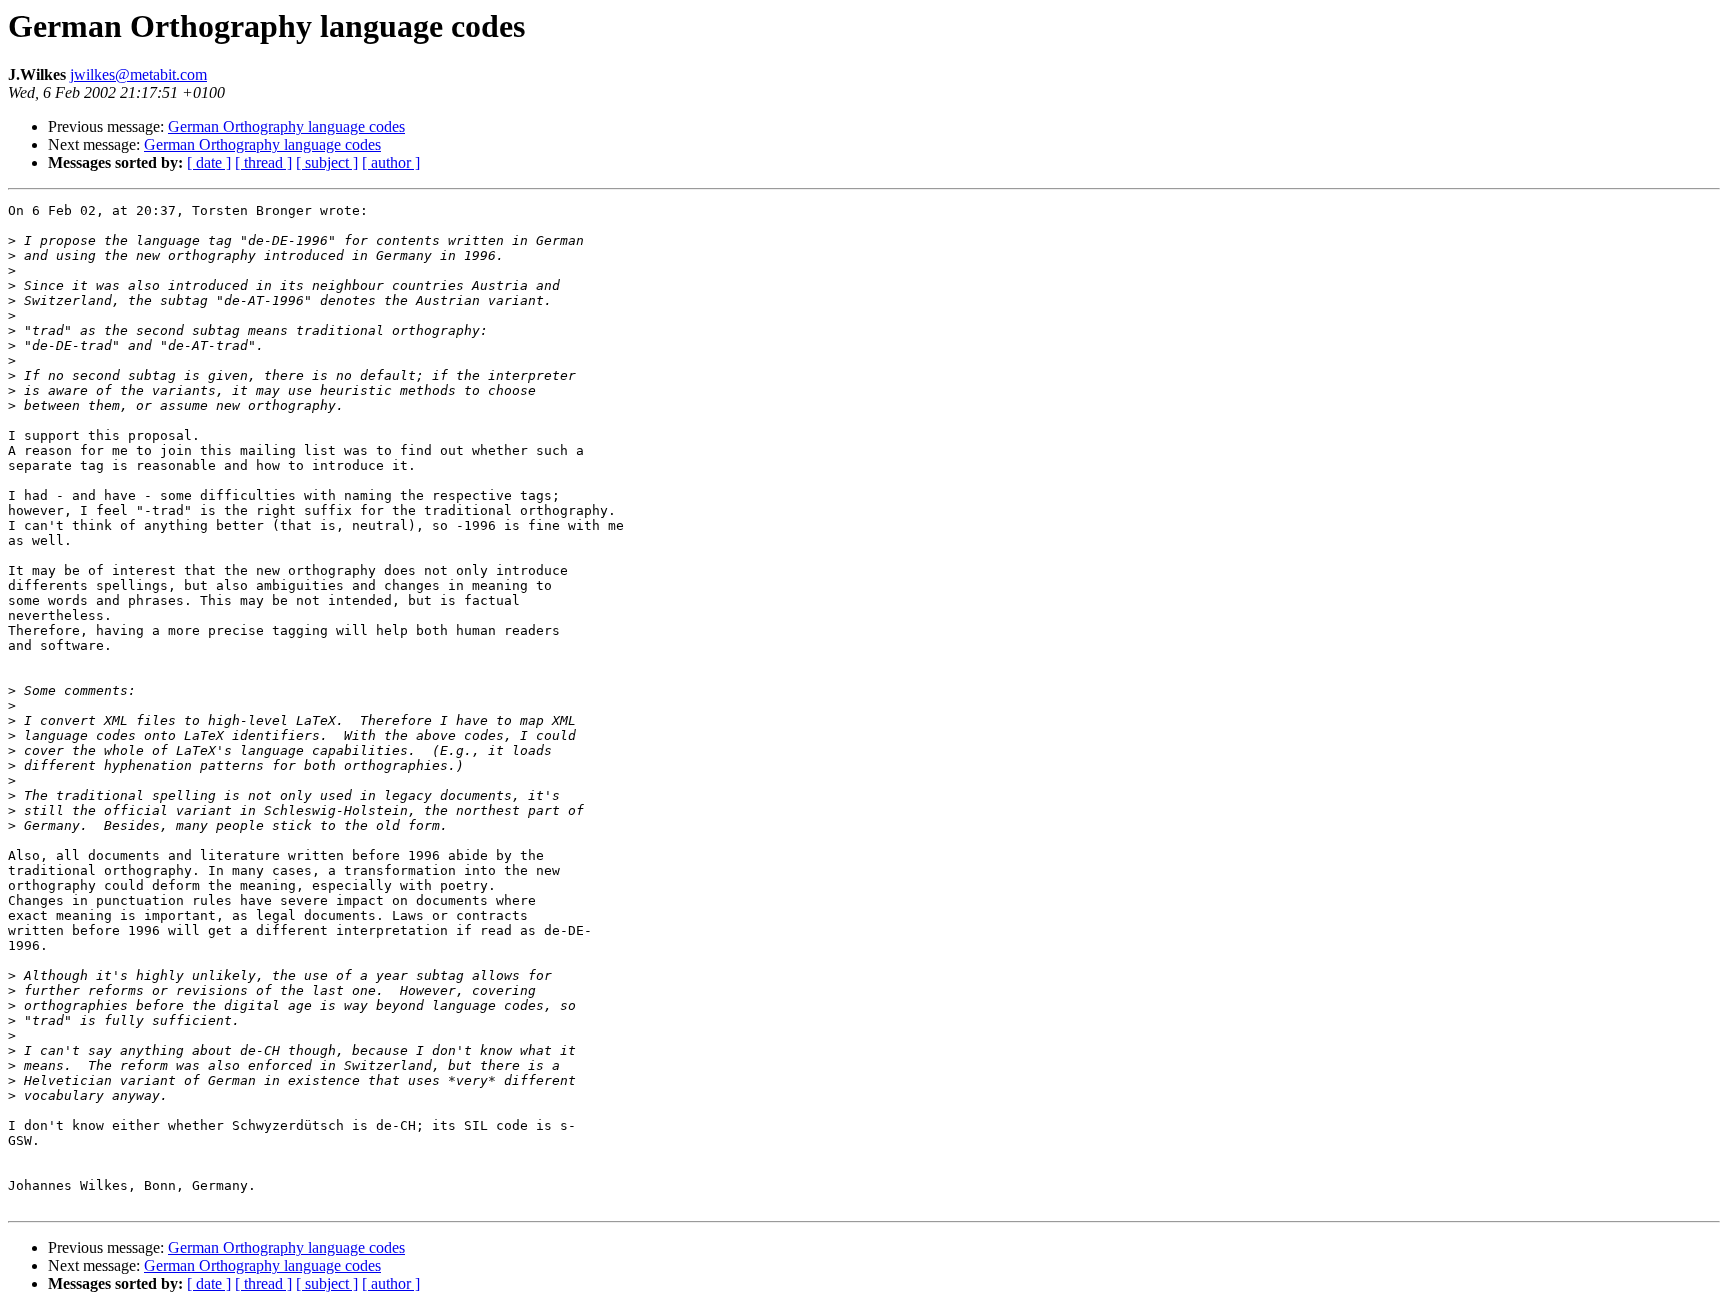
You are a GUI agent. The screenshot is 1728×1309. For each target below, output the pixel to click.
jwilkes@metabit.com (138, 74)
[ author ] (391, 162)
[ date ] (209, 162)
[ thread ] (263, 162)
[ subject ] (327, 162)
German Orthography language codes (286, 126)
